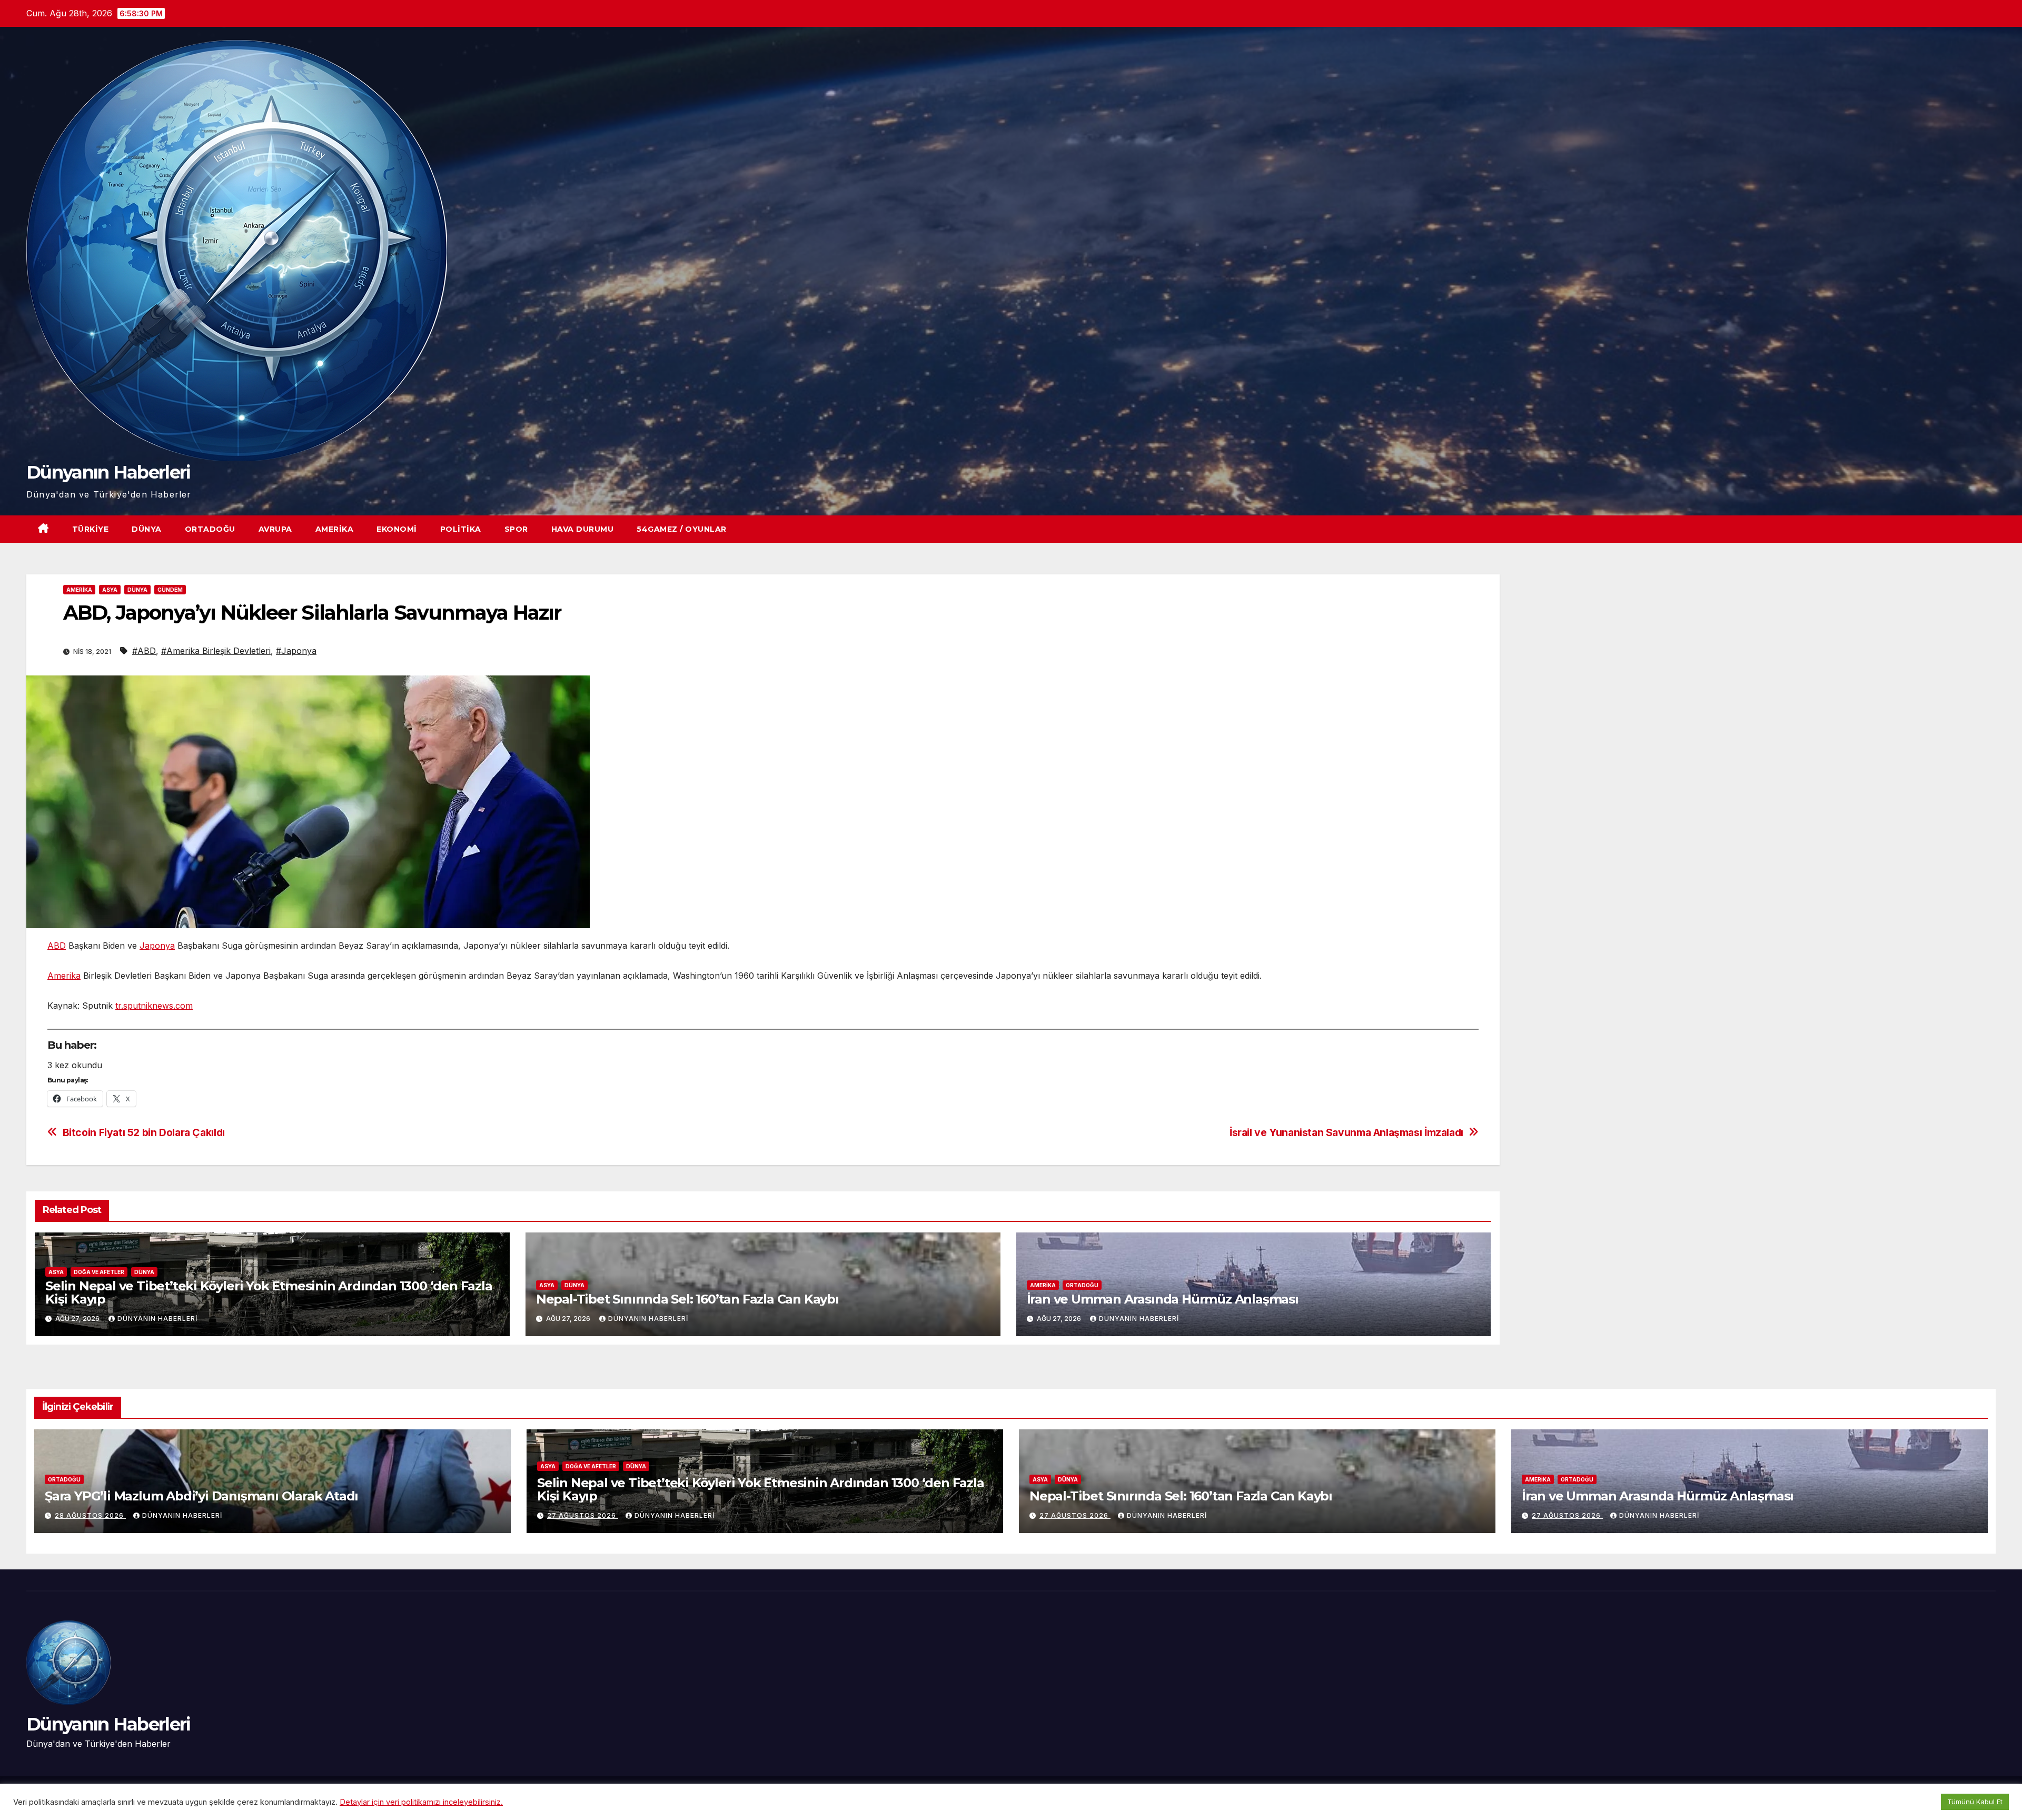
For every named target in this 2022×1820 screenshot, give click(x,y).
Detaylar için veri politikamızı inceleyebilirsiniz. (421, 1802)
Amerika (335, 529)
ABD (57, 946)
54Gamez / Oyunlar (682, 529)
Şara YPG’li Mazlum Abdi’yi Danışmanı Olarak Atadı (201, 1496)
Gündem (170, 590)
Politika (461, 529)
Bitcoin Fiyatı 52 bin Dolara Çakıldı (144, 1133)
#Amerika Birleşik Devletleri (216, 651)
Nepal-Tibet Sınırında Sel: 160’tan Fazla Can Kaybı (687, 1299)
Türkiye (91, 529)
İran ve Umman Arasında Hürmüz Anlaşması (1163, 1299)
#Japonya (296, 651)
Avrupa (275, 529)
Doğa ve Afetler (99, 1272)
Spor (516, 529)
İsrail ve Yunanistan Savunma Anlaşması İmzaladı (1346, 1133)
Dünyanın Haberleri (108, 472)
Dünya (147, 529)
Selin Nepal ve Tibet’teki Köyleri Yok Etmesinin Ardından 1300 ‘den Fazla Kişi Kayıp (269, 1292)
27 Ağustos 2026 (583, 1515)
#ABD (144, 651)
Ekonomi (397, 529)
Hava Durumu (583, 529)
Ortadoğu (210, 529)
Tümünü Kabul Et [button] (1975, 1802)
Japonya (157, 946)
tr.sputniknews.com (154, 1006)
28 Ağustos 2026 (90, 1515)
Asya (110, 590)
